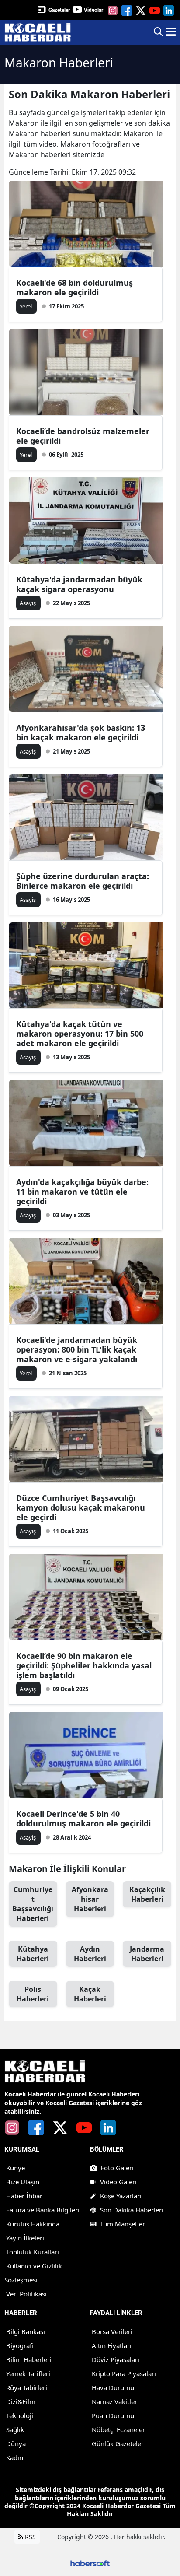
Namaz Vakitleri (115, 2401)
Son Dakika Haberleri (132, 2210)
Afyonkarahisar (90, 1899)
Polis (33, 1994)
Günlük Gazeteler (118, 2443)
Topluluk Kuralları (33, 2252)
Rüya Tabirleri (27, 2387)
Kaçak (90, 1994)
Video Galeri (118, 2182)
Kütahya (33, 1954)
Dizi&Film (21, 2401)
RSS (29, 2537)
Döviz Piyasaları (116, 2359)
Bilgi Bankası (26, 2331)
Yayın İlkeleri (25, 2238)
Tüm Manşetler (123, 2224)
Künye (16, 2168)
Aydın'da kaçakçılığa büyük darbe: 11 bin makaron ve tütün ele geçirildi (82, 1192)
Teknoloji (20, 2415)
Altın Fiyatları (112, 2345)
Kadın (15, 2457)
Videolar (93, 10)
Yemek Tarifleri (28, 2373)
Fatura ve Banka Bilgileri (43, 2210)
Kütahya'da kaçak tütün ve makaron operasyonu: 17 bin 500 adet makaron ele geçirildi (80, 1034)
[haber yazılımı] (90, 2563)
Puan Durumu (113, 2415)
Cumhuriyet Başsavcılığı (33, 1904)
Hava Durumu (113, 2387)
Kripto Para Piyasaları (124, 2373)
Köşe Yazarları (121, 2196)
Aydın (90, 1954)
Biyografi (20, 2345)
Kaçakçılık (147, 1894)
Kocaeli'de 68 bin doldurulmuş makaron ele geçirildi (74, 287)
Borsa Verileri (112, 2331)
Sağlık (15, 2429)
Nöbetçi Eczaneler (118, 2429)
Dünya (16, 2443)
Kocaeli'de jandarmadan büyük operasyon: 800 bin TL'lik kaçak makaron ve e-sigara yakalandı (77, 1349)
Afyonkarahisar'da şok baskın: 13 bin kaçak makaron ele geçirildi (81, 732)
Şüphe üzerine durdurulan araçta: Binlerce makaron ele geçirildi (83, 881)
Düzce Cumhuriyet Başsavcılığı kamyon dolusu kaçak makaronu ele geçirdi (81, 1507)
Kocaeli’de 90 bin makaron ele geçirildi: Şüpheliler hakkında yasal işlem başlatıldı (84, 1665)
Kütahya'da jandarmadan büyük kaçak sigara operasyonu (79, 584)
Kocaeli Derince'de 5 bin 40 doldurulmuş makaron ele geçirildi (83, 1819)
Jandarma (147, 1954)
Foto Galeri (117, 2168)
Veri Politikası (26, 2294)
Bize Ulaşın (23, 2182)
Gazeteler (59, 10)
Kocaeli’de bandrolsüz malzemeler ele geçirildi (83, 436)
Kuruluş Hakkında (33, 2224)
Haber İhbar (24, 2196)
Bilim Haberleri (29, 2359)
